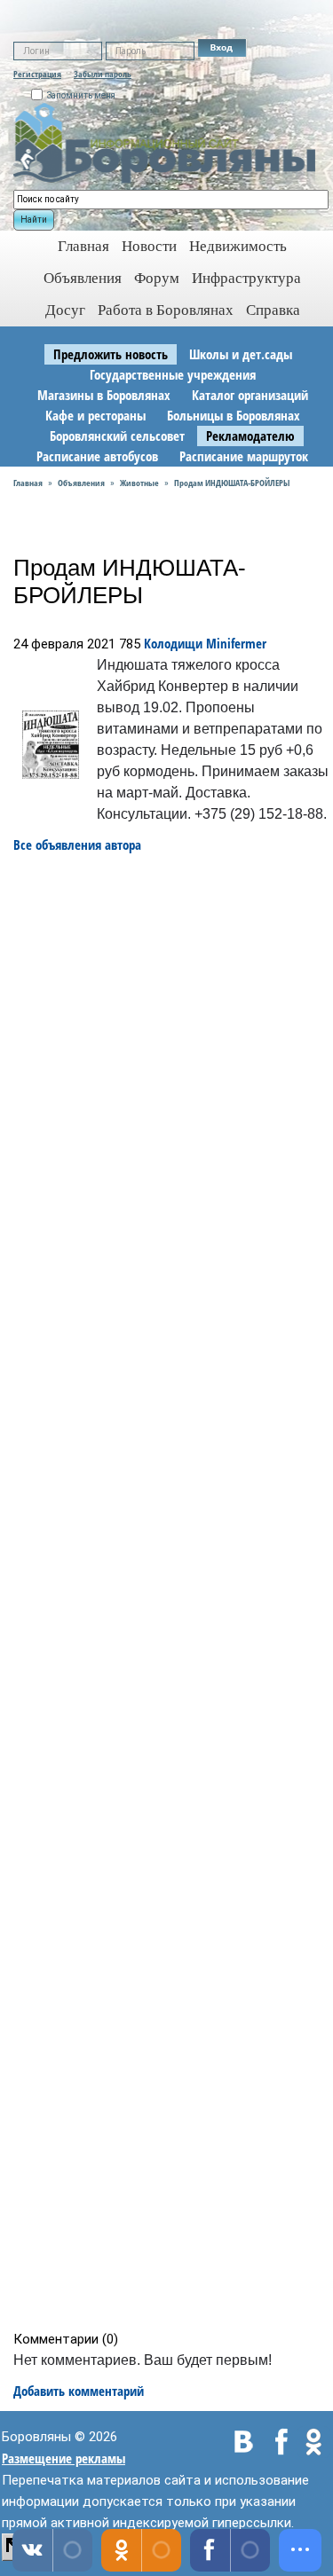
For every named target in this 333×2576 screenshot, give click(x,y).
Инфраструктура (246, 278)
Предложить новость (111, 354)
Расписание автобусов (97, 456)
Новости (149, 246)
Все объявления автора (77, 844)
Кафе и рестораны (95, 415)
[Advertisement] (172, 1592)
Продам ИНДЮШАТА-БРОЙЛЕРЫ (232, 483)
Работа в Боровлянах (166, 310)
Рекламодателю (250, 436)
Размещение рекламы (63, 2458)
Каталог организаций (250, 395)
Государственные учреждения (173, 374)
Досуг (65, 310)
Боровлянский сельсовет (117, 436)
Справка (273, 310)
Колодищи (173, 643)
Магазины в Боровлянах (104, 395)
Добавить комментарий (79, 2391)
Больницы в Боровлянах (234, 415)
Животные (139, 483)
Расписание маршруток (244, 456)
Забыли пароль (103, 74)
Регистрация (37, 74)
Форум (157, 278)
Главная (28, 483)
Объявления (83, 278)
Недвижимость (238, 246)
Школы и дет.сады (241, 354)
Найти (34, 220)
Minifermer (236, 643)
